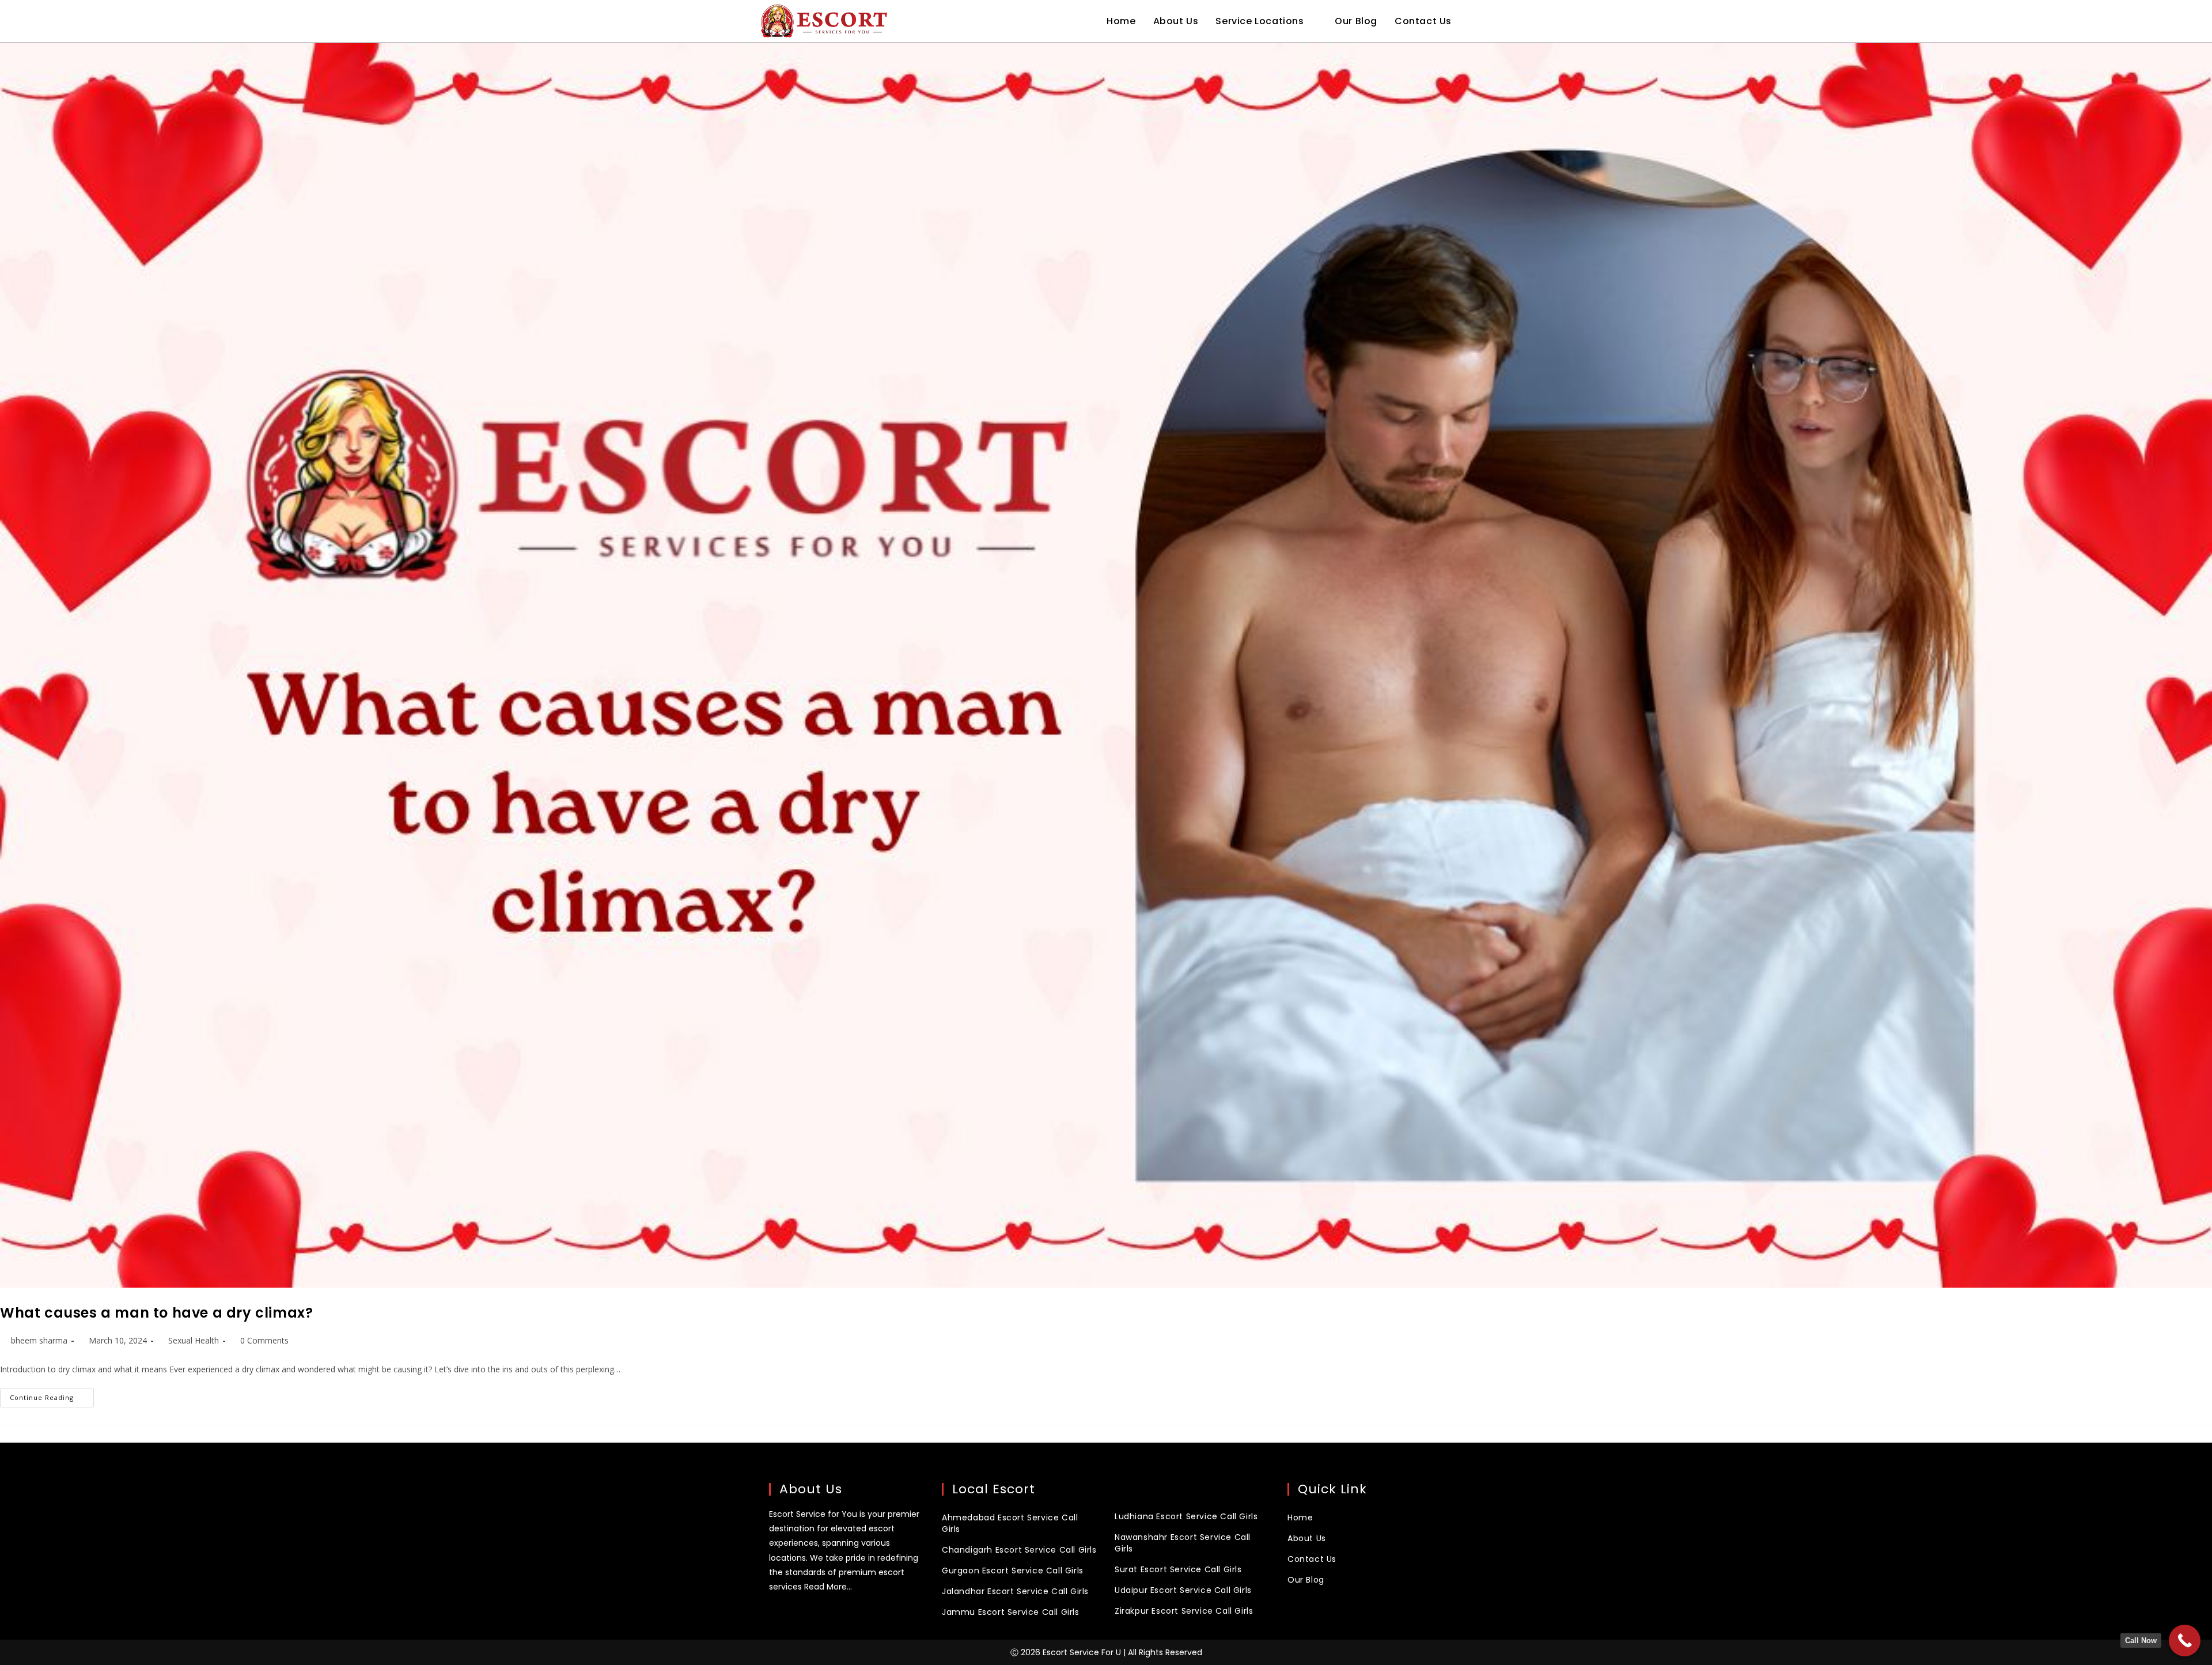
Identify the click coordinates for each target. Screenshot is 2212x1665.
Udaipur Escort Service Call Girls (1183, 1590)
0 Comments (264, 1340)
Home (1300, 1518)
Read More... (828, 1587)
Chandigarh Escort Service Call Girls (1019, 1550)
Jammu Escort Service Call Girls (1011, 1612)
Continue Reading (52, 1395)
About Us (1307, 1538)
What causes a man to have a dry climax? (156, 1313)
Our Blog (1306, 1580)
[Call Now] (2185, 1641)
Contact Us (1312, 1559)
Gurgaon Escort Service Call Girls (1013, 1571)
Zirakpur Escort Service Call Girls (1184, 1611)
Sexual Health (194, 1340)
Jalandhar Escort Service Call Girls (1015, 1591)
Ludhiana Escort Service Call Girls (1186, 1516)
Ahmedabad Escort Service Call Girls (1010, 1523)
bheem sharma (39, 1340)
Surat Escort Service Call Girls (1178, 1569)
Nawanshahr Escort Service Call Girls (1183, 1543)
